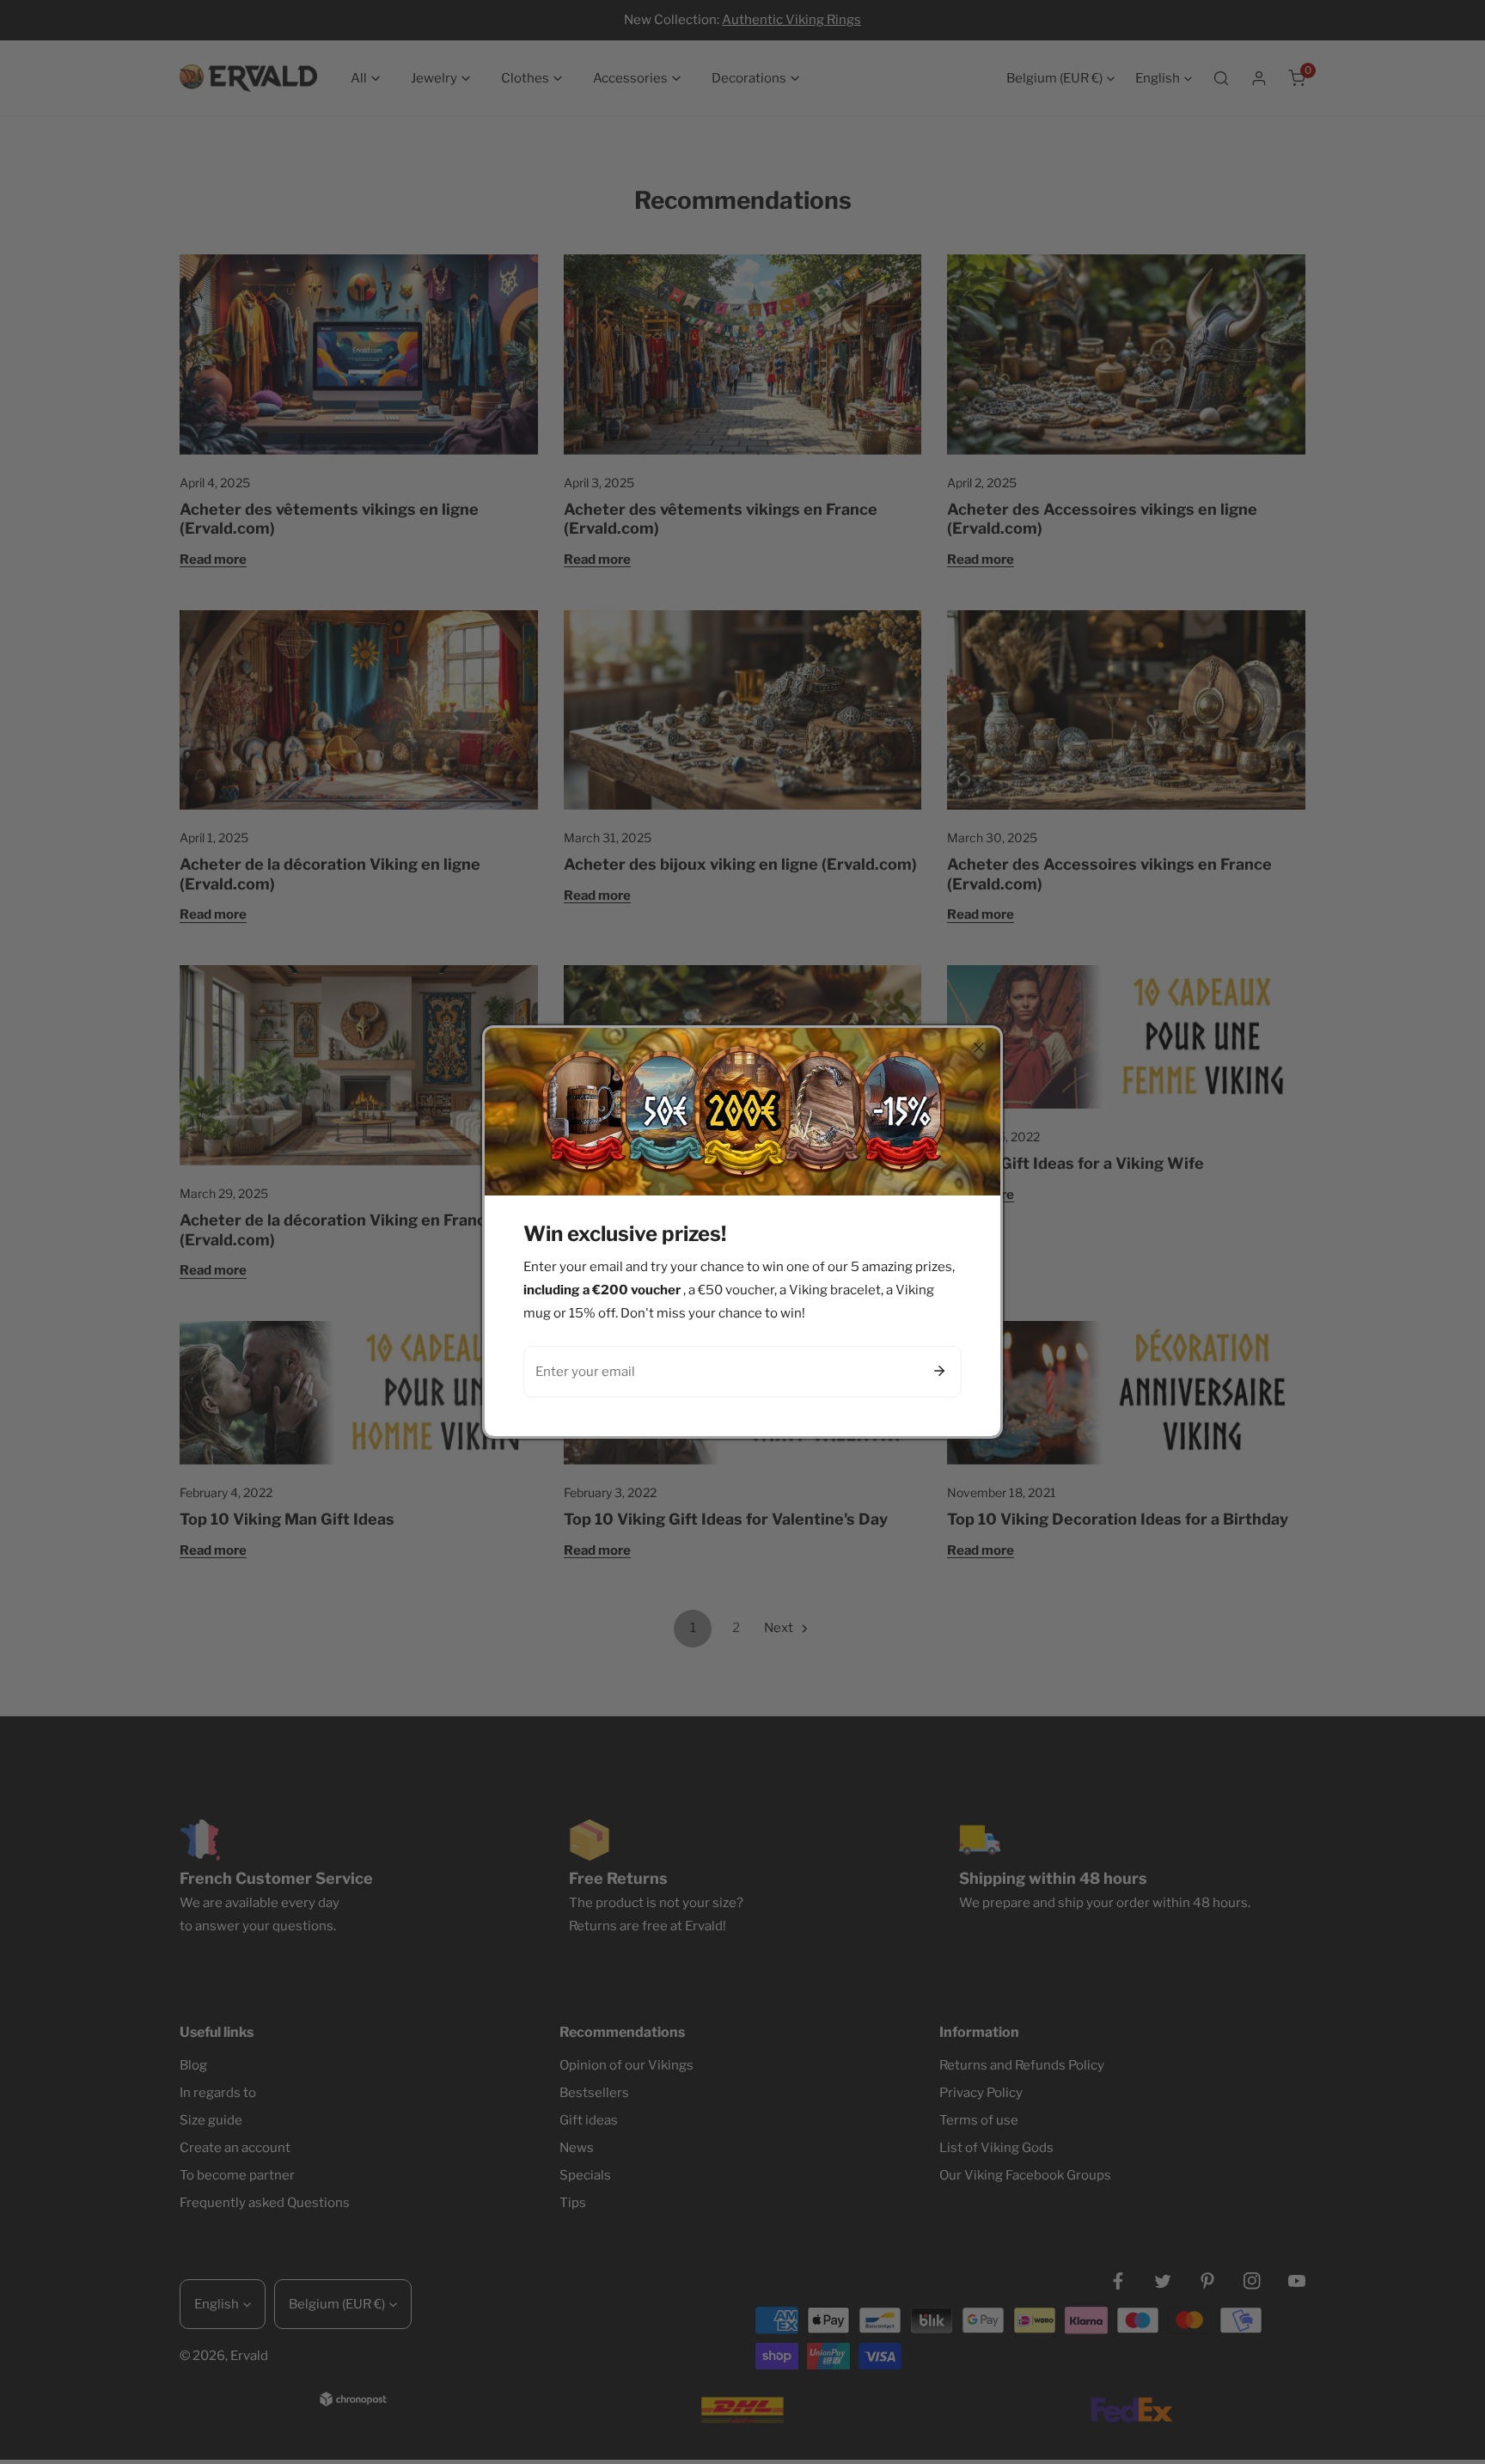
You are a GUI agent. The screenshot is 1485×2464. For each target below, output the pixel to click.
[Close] (979, 1048)
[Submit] (939, 1371)
